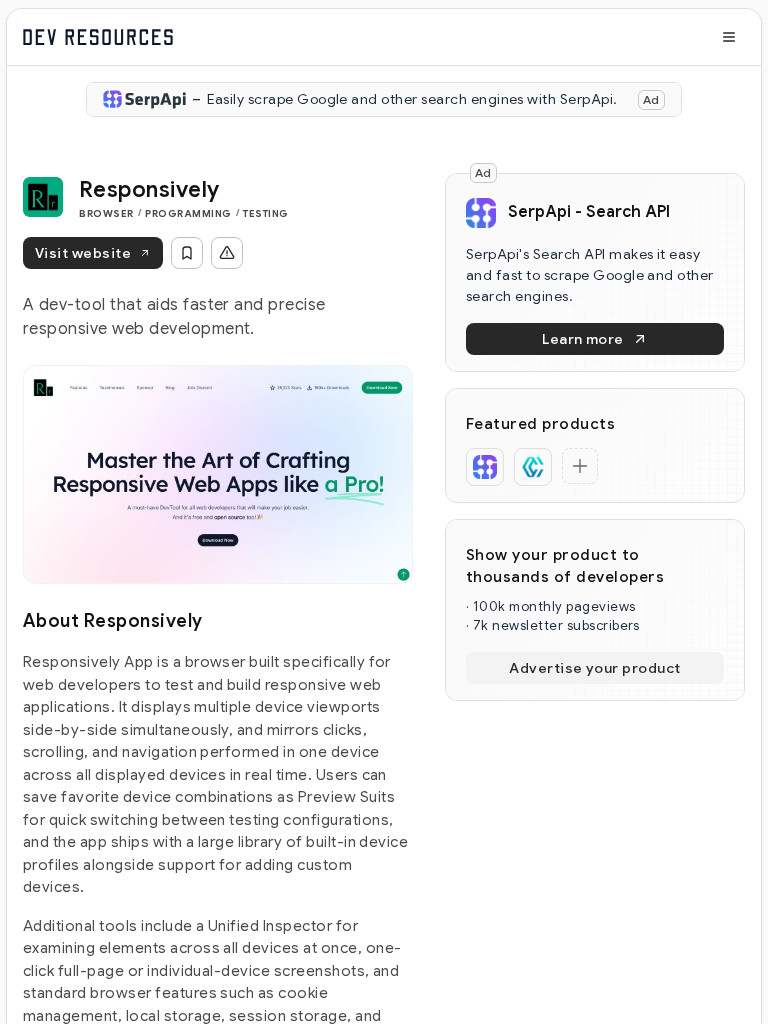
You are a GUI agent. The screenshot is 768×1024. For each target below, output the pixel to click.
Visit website (83, 253)
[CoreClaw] (533, 467)
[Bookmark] (187, 253)
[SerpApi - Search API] (485, 467)
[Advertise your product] (580, 466)
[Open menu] (729, 37)
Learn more (583, 339)
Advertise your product (595, 668)
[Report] (227, 253)
